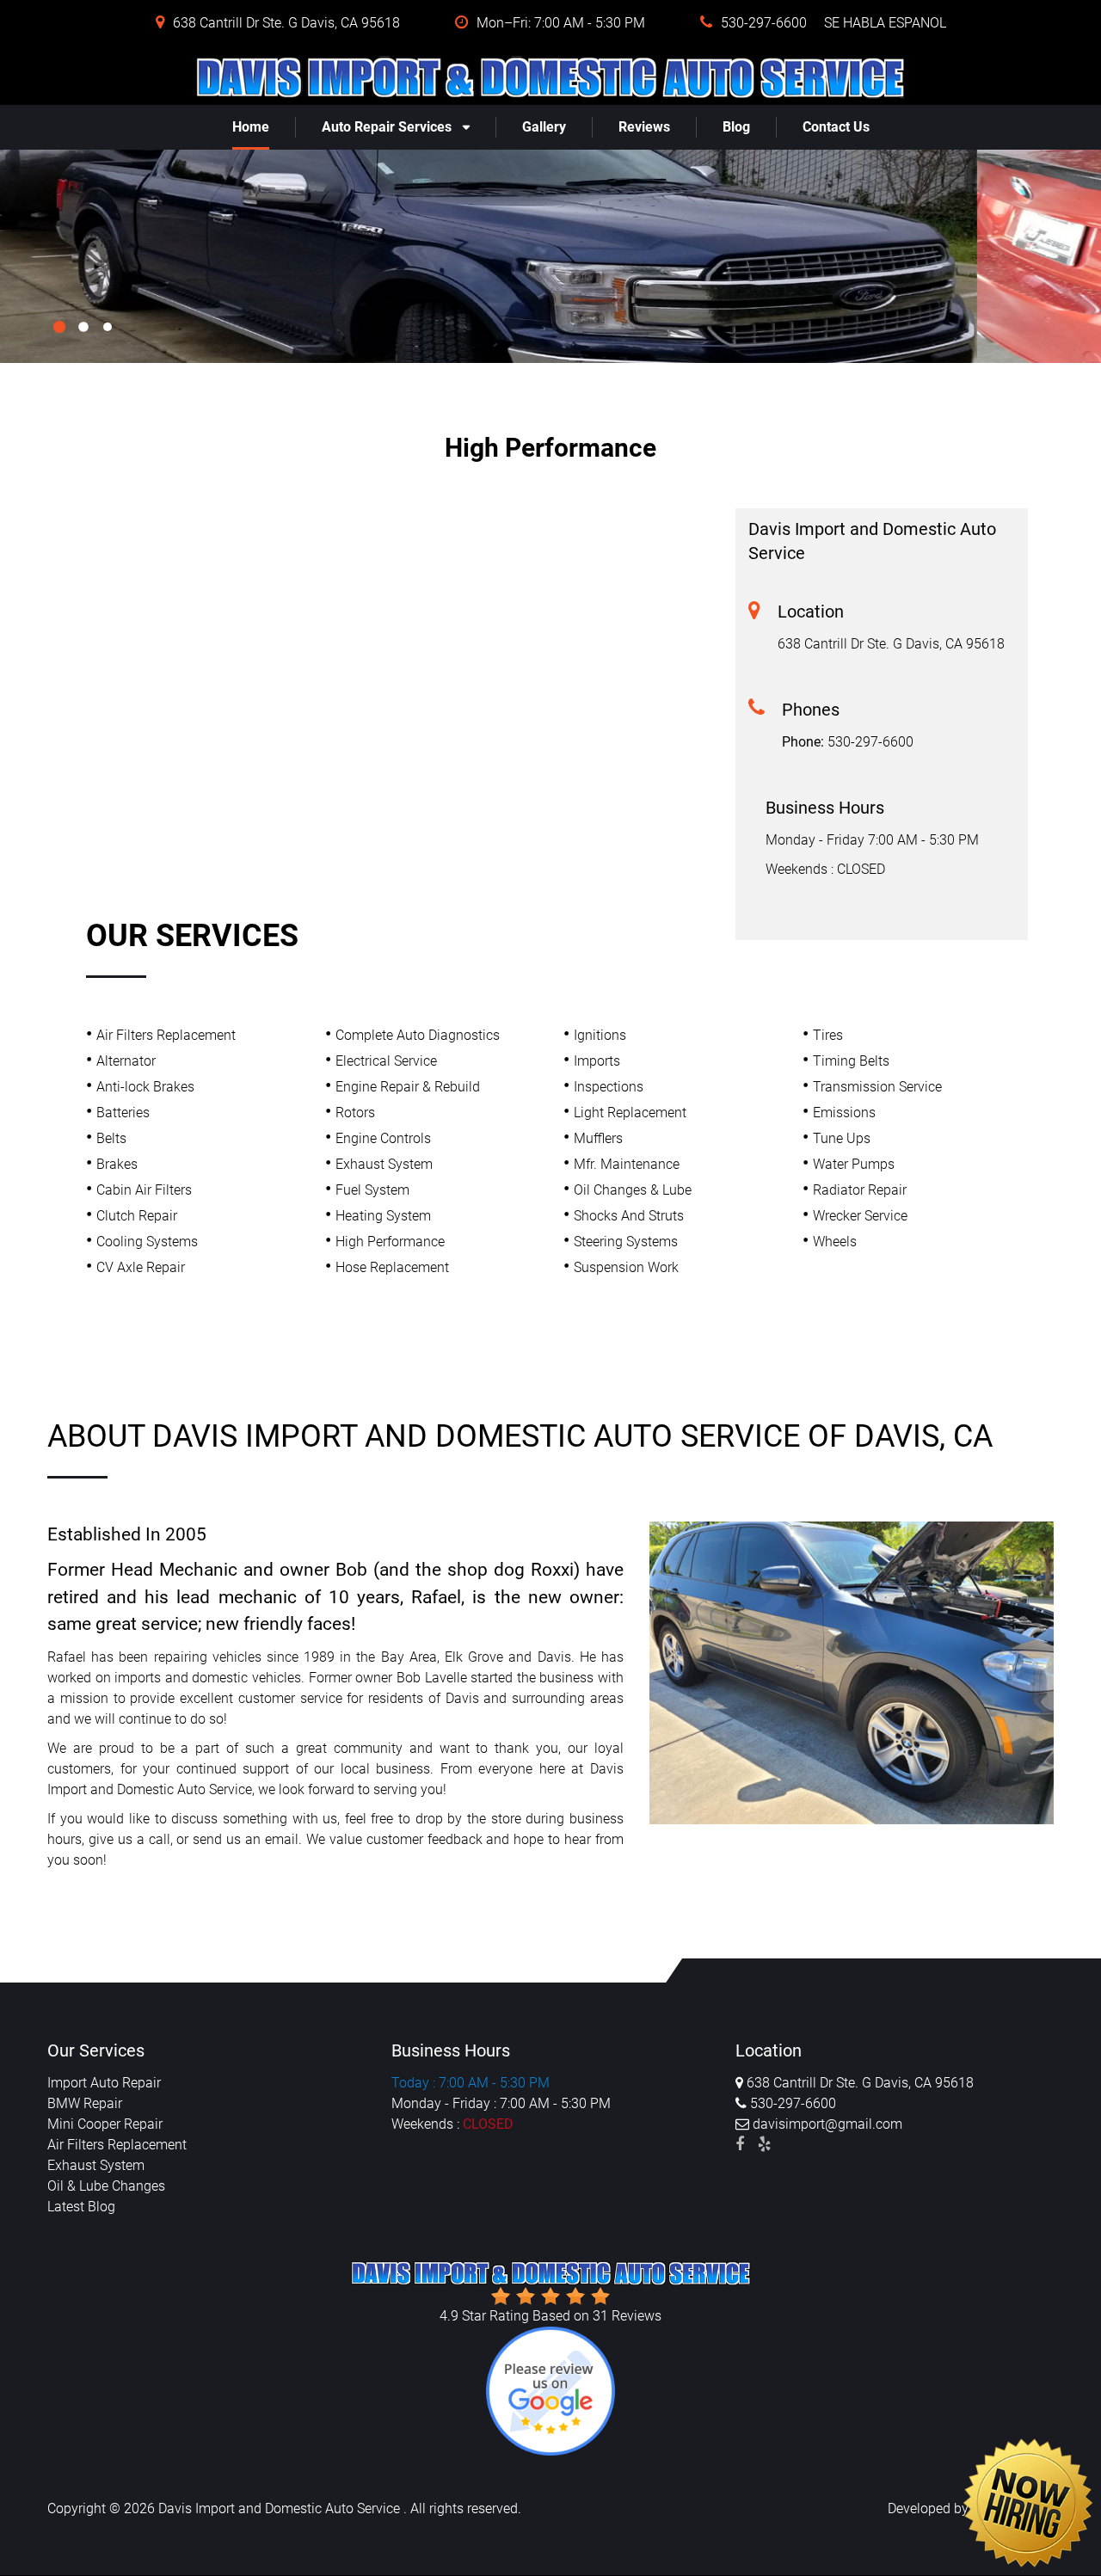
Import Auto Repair (104, 2083)
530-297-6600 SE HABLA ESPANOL (833, 23)
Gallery (544, 127)
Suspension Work (626, 1267)
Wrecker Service (860, 1216)
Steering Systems (626, 1242)
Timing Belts (851, 1061)
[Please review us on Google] (550, 2390)
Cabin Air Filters (144, 1190)
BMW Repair (85, 2103)
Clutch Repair (137, 1216)
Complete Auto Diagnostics (418, 1035)
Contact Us (836, 127)
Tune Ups (842, 1138)
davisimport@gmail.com (826, 2124)
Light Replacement (630, 1113)
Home (251, 127)
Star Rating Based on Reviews (550, 2316)
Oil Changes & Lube (633, 1190)
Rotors (355, 1113)
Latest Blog (81, 2207)
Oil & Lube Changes (106, 2186)
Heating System (383, 1216)
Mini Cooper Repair (105, 2124)
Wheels (835, 1242)
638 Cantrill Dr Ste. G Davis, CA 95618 (891, 644)
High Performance (390, 1242)
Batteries (123, 1113)
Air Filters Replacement (166, 1035)
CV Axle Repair (141, 1267)
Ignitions (600, 1035)
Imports (597, 1061)
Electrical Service (386, 1061)
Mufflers (598, 1138)
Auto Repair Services (387, 127)
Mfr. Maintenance (627, 1164)
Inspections (609, 1087)
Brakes (117, 1164)
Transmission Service (877, 1087)
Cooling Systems (147, 1242)
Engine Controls (383, 1138)
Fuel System (372, 1190)
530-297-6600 (870, 742)
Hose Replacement (392, 1267)
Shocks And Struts (629, 1216)
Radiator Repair (860, 1190)
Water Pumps (854, 1164)
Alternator (126, 1061)
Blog (736, 127)
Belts (111, 1138)
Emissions (844, 1113)
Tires (828, 1035)
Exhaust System (384, 1164)
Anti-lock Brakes (145, 1087)
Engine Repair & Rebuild (408, 1087)
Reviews (644, 127)
